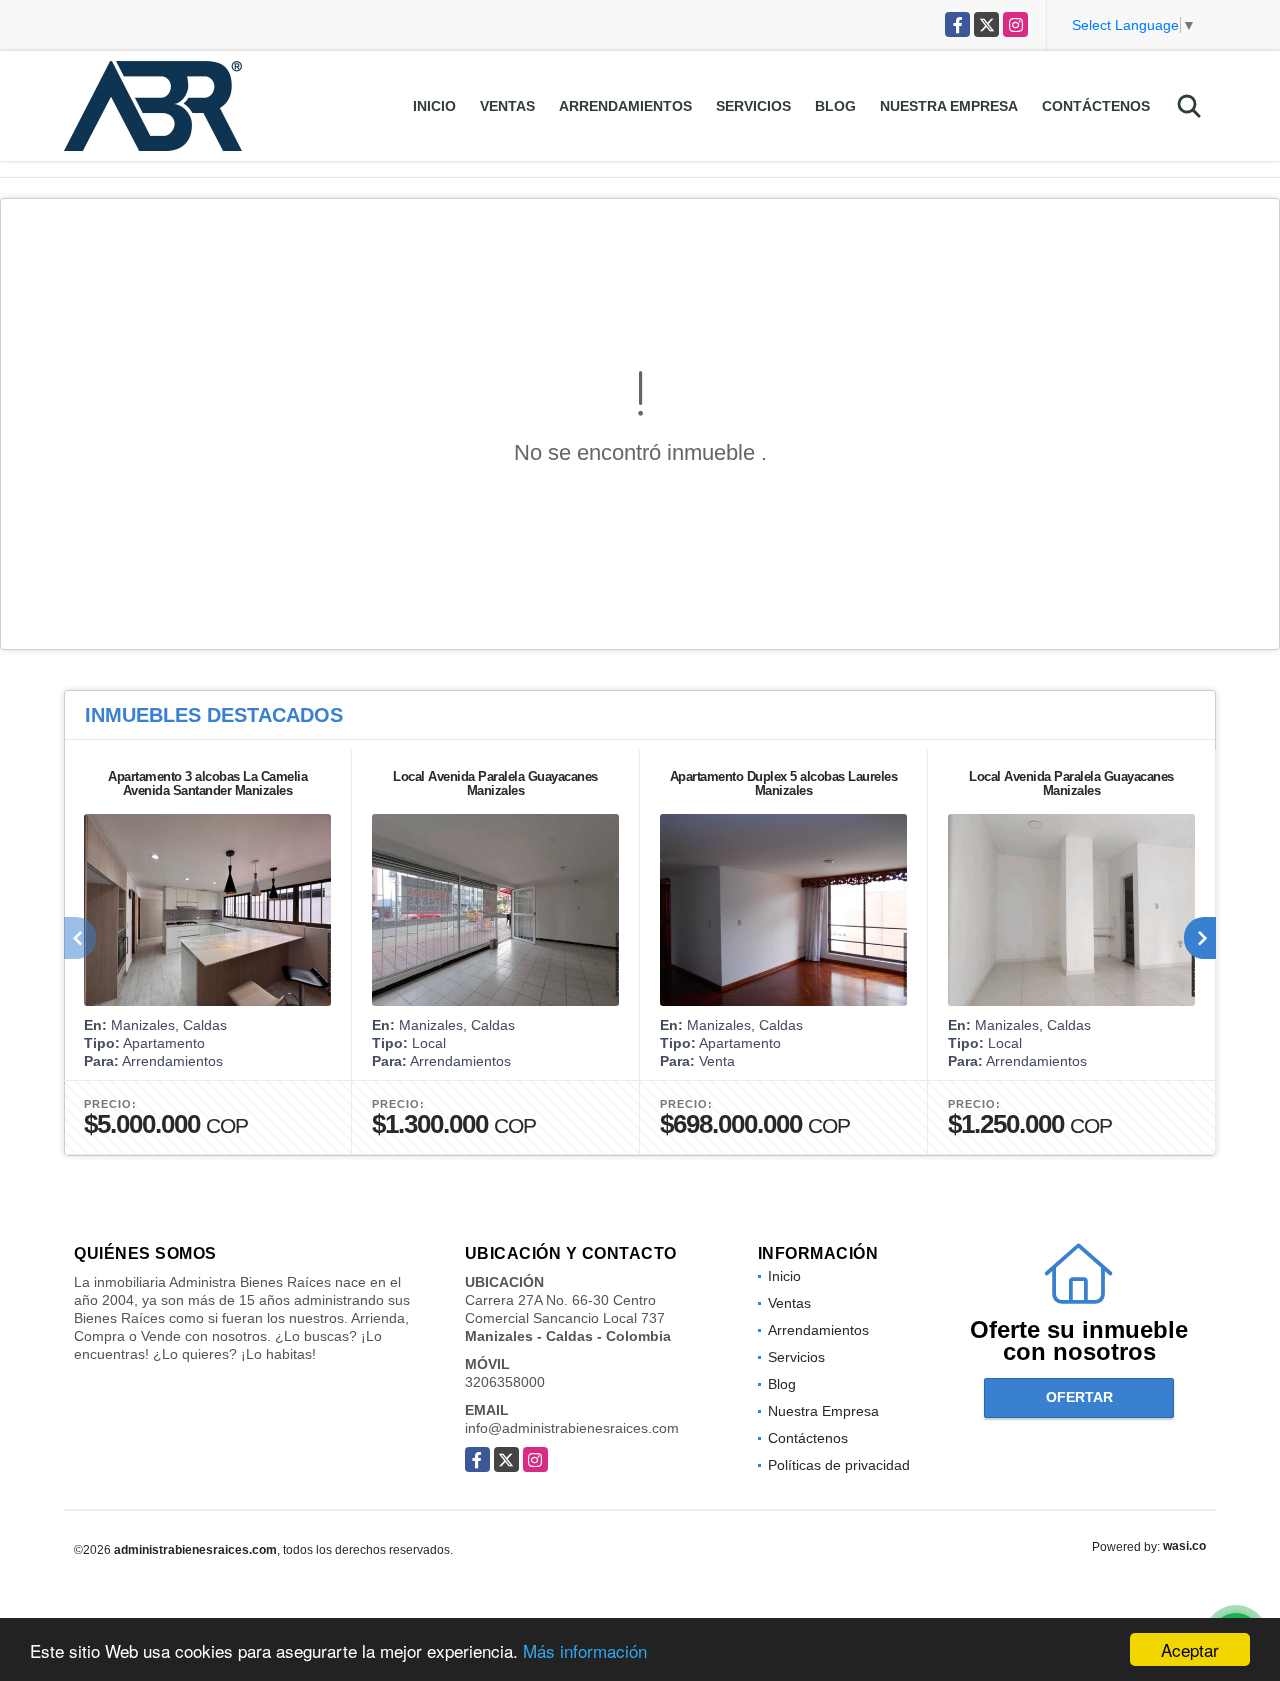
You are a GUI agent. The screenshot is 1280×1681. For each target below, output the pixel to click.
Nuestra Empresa (949, 106)
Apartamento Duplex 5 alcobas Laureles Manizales (784, 783)
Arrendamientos (625, 106)
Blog (835, 106)
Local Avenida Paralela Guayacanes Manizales (495, 783)
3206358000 (505, 1382)
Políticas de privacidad (839, 1465)
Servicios (753, 106)
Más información (585, 1650)
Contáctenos (1096, 106)
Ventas (507, 106)
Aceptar (1190, 1649)
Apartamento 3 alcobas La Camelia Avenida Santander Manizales (207, 783)
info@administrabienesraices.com (572, 1428)
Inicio (434, 106)
